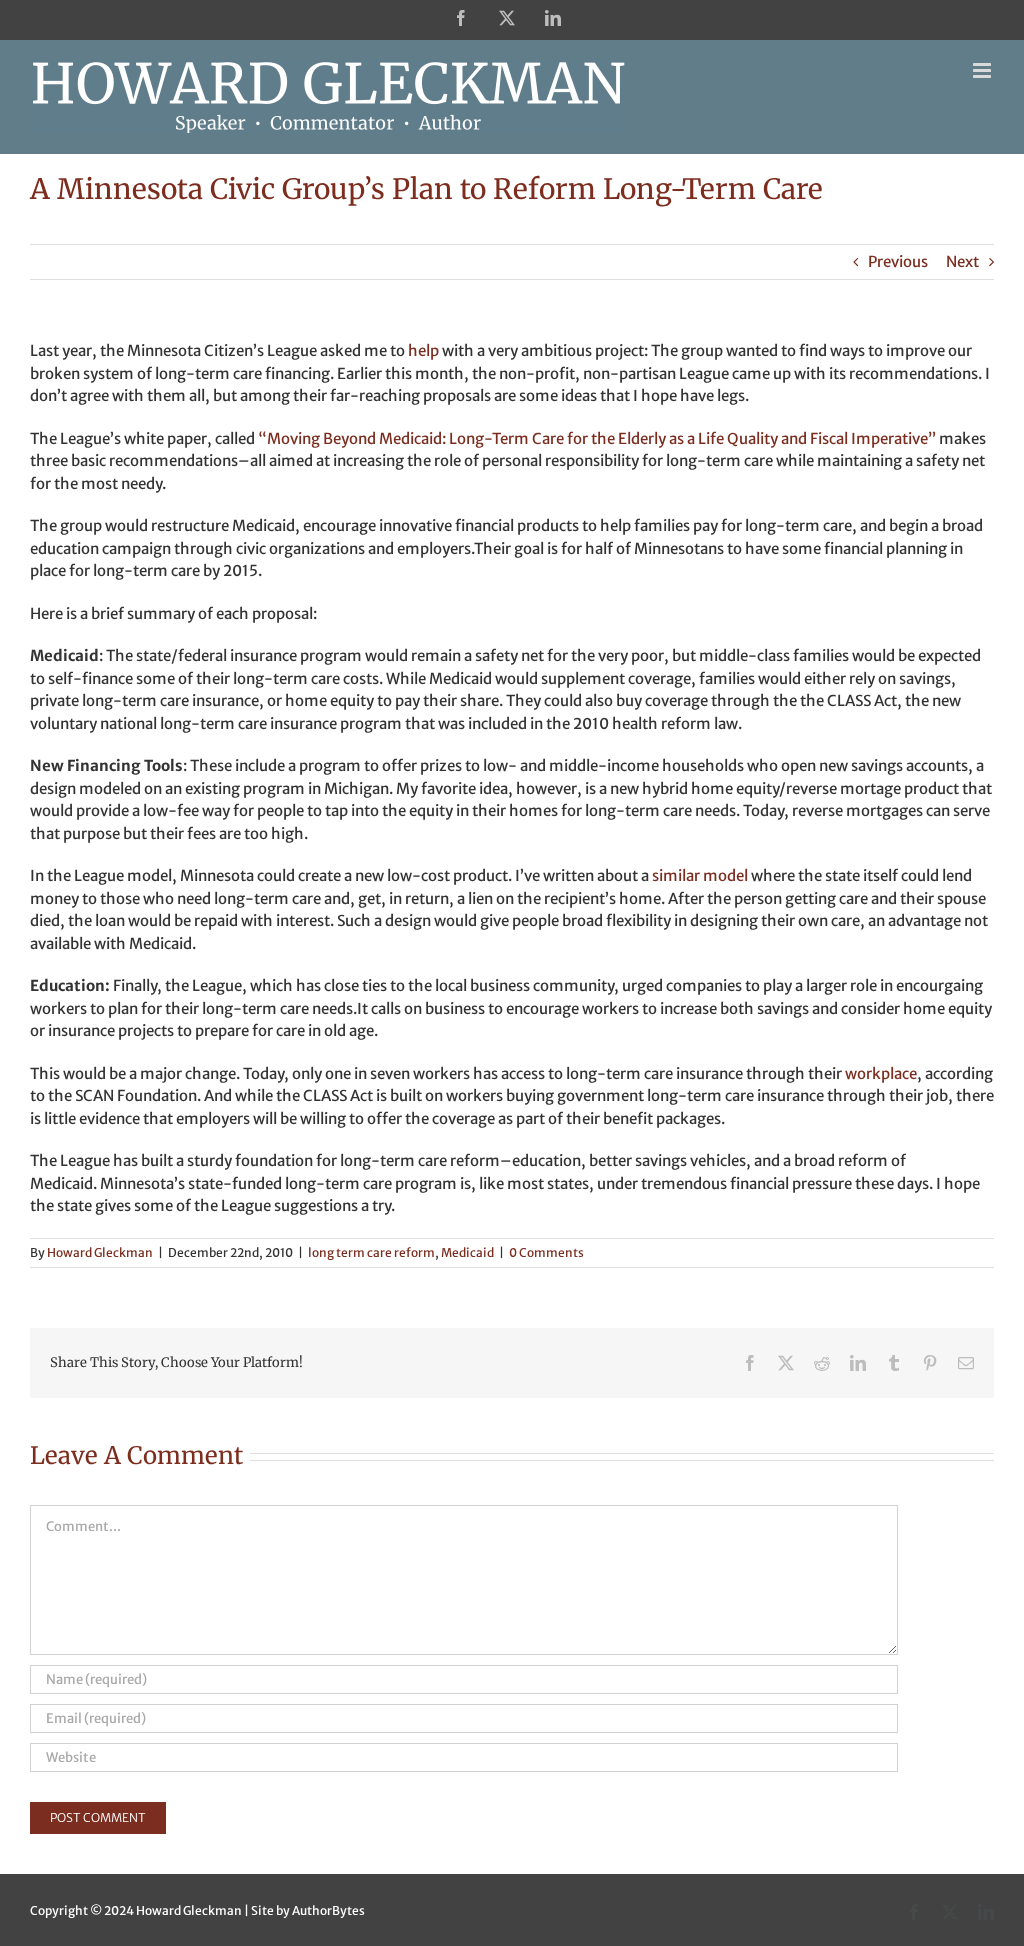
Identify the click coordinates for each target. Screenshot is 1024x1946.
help (423, 350)
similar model (701, 875)
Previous (898, 261)
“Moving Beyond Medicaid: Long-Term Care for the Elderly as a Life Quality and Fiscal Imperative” (598, 438)
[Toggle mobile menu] (983, 70)
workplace (881, 1073)
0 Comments (546, 1252)
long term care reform (371, 1252)
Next (962, 261)
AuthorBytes (328, 1910)
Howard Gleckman (100, 1252)
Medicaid (467, 1252)
